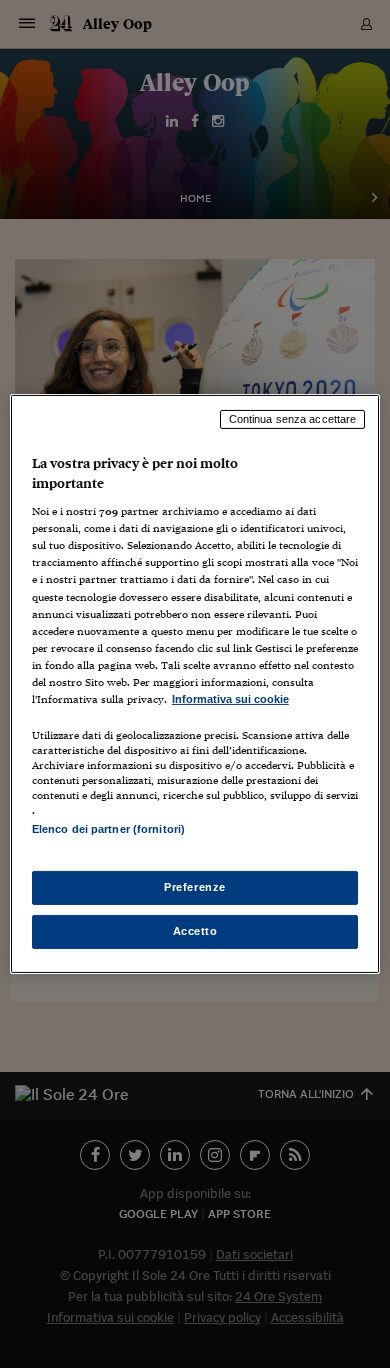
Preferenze (195, 887)
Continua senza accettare (293, 419)
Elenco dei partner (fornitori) (108, 829)
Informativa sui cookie (230, 699)
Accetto (195, 931)
